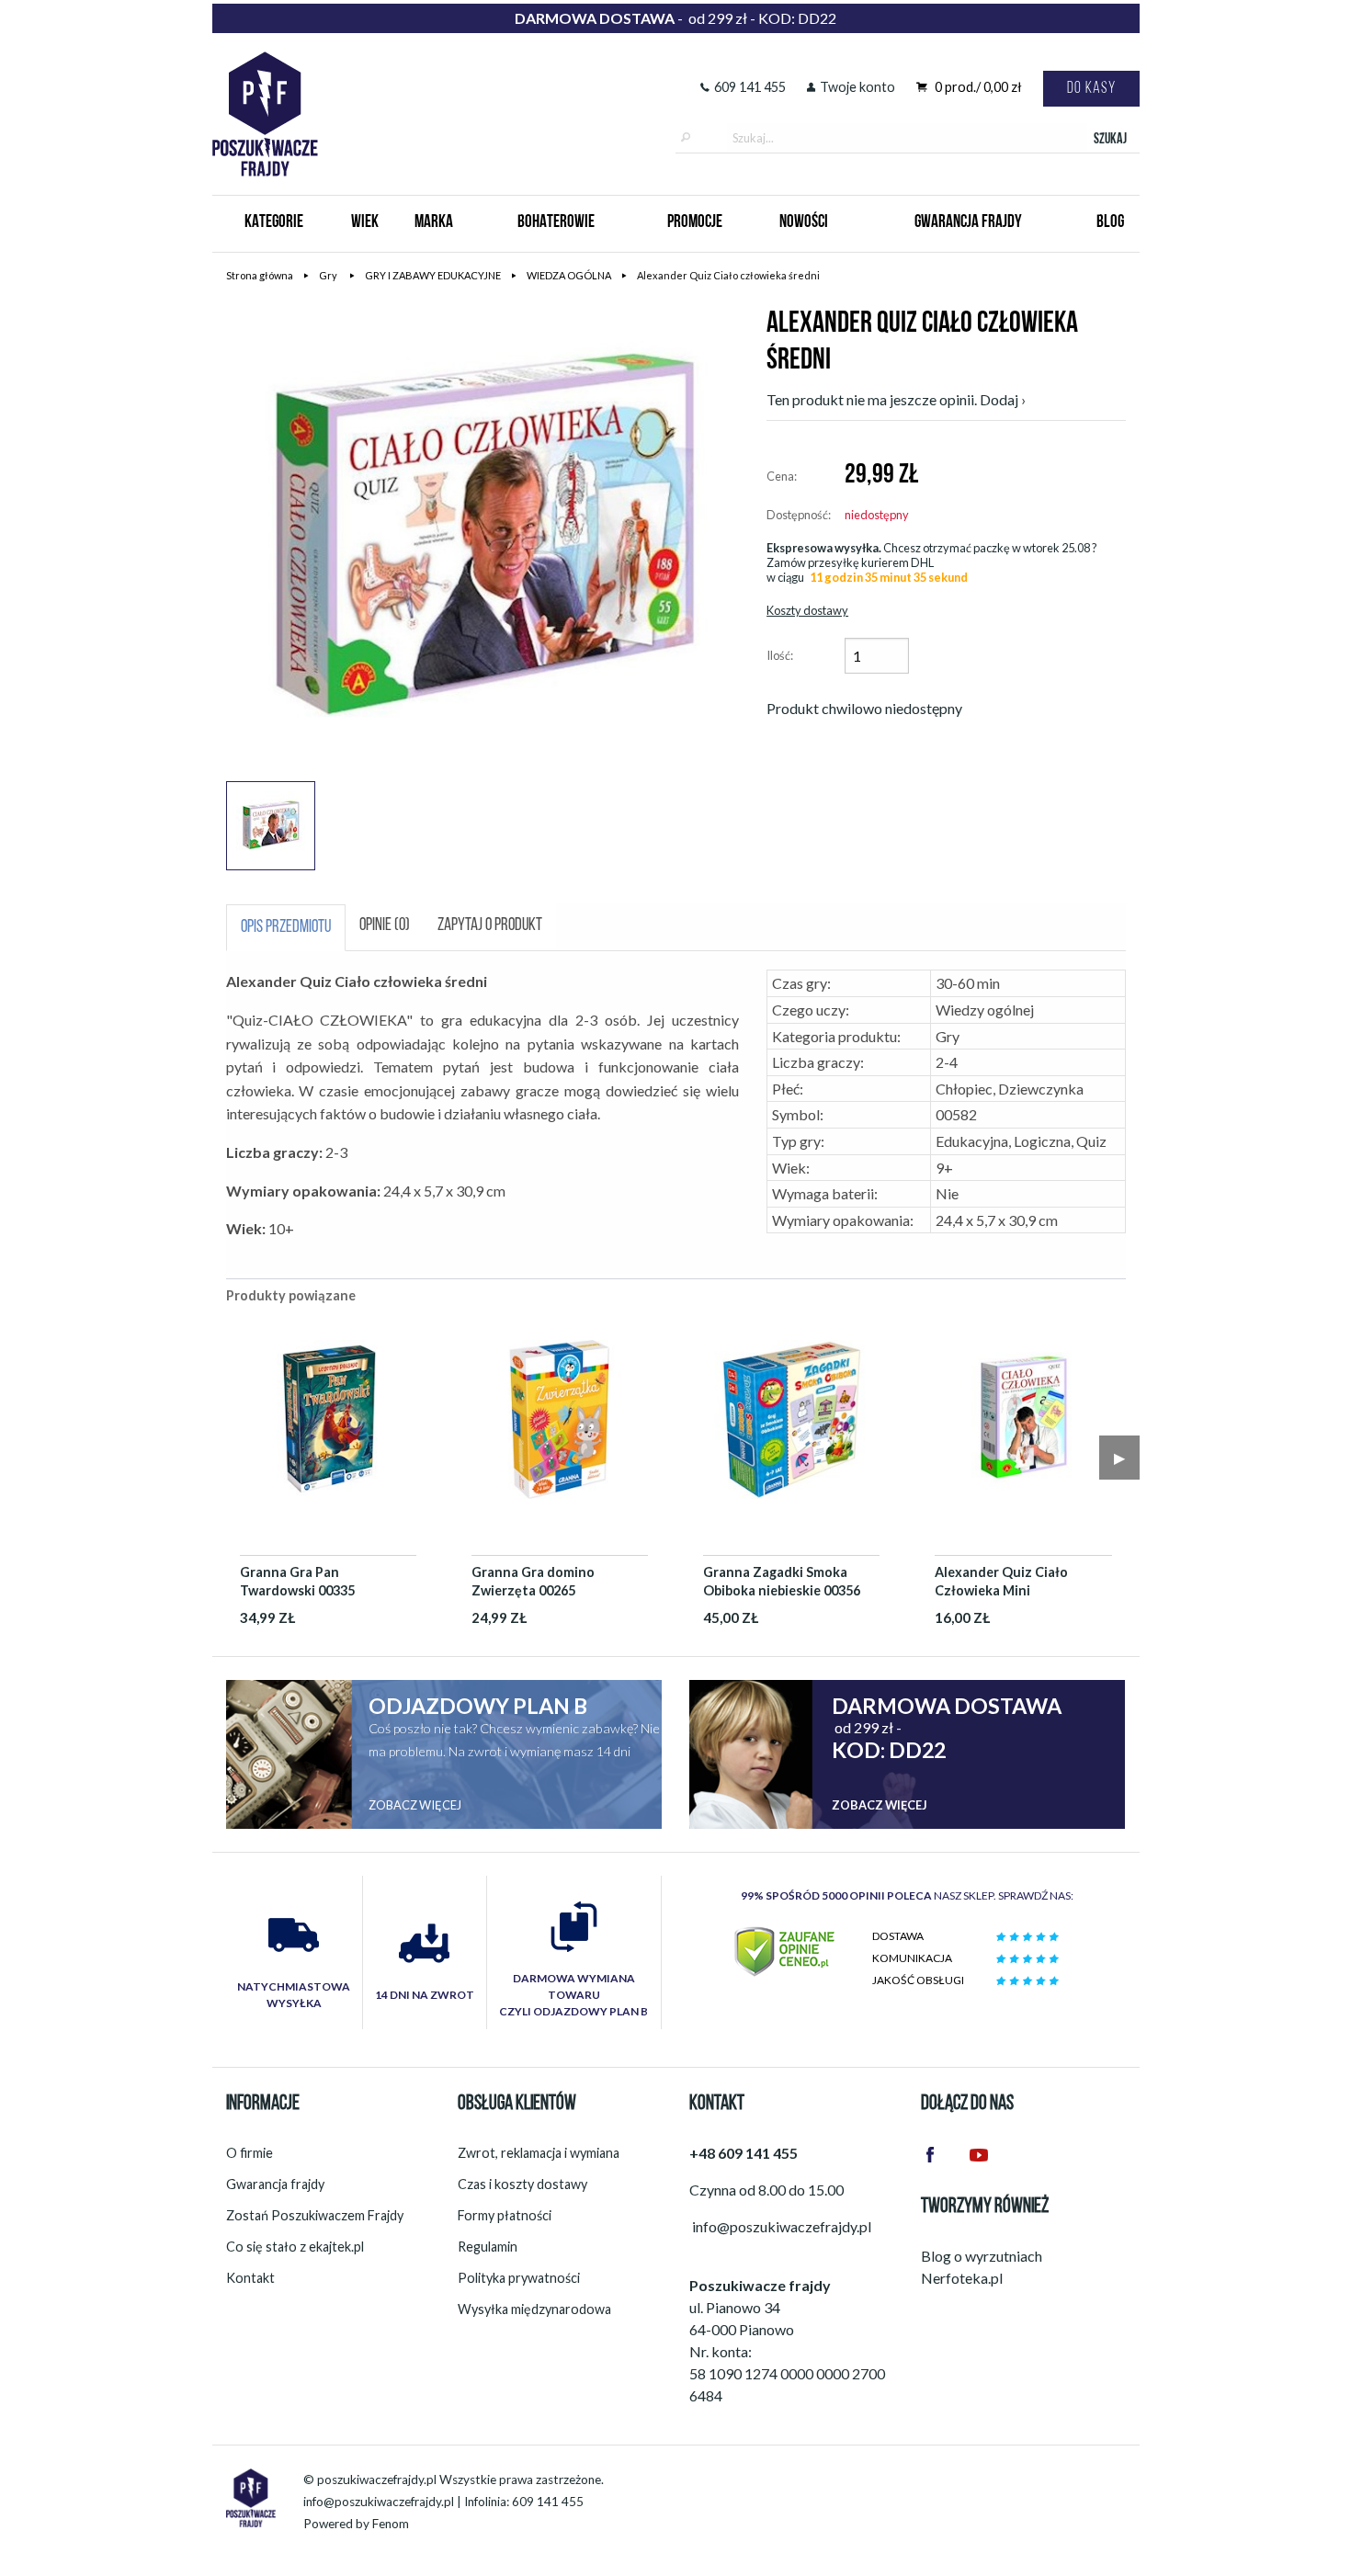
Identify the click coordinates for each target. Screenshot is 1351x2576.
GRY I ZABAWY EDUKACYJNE (433, 275)
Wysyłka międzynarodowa (534, 2309)
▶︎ (1119, 1457)
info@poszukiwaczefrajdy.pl (379, 2502)
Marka (434, 223)
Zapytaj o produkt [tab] (490, 926)
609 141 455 (750, 87)
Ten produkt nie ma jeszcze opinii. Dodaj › (896, 399)
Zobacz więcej (415, 1805)
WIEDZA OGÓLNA (569, 275)
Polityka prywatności (519, 2278)
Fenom (391, 2524)
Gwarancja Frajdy (968, 223)
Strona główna (260, 275)
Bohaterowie (556, 223)
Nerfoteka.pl (962, 2278)
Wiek (365, 223)
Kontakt (250, 2278)
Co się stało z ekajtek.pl (295, 2247)
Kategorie (274, 223)
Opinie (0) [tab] (385, 926)
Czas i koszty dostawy (522, 2184)
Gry (329, 275)
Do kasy (1091, 89)
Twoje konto (857, 87)
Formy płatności (505, 2215)
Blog (1110, 223)
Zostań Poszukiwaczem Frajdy (315, 2215)
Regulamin (488, 2247)
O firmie (250, 2153)
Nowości (804, 223)
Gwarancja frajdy (275, 2184)
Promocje (695, 223)
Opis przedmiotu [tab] (286, 928)
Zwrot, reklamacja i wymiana (539, 2153)
